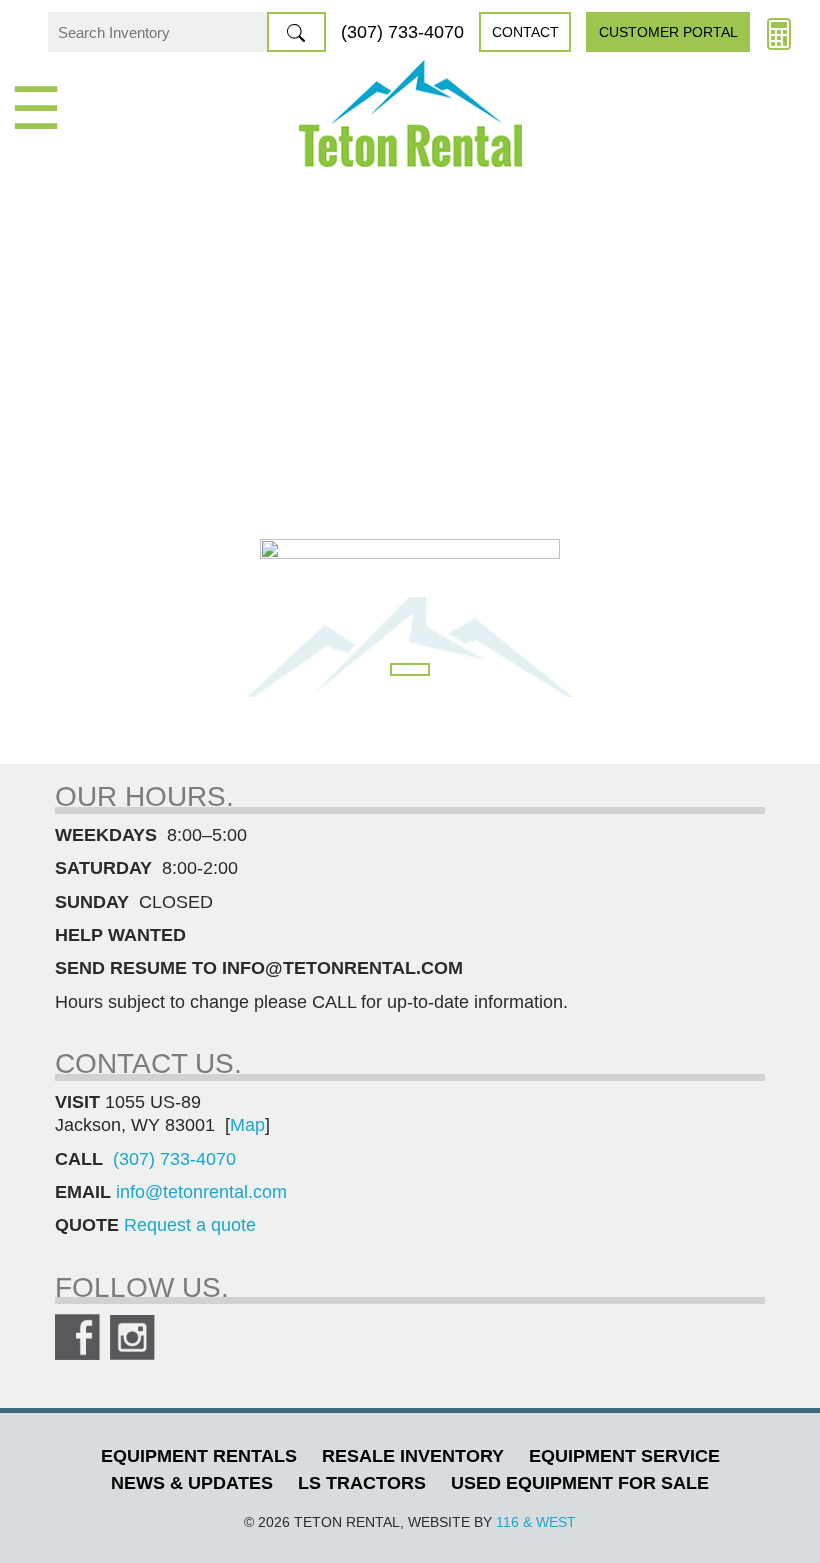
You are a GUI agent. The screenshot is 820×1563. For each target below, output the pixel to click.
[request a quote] (779, 32)
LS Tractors (362, 1483)
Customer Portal (668, 32)
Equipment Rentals (199, 1456)
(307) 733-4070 (402, 32)
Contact (525, 32)
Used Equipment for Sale (580, 1483)
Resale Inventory (413, 1456)
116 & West (536, 1522)
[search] (296, 32)
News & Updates (192, 1483)
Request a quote (190, 1225)
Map (247, 1125)
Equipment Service (624, 1456)
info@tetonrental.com (201, 1192)
